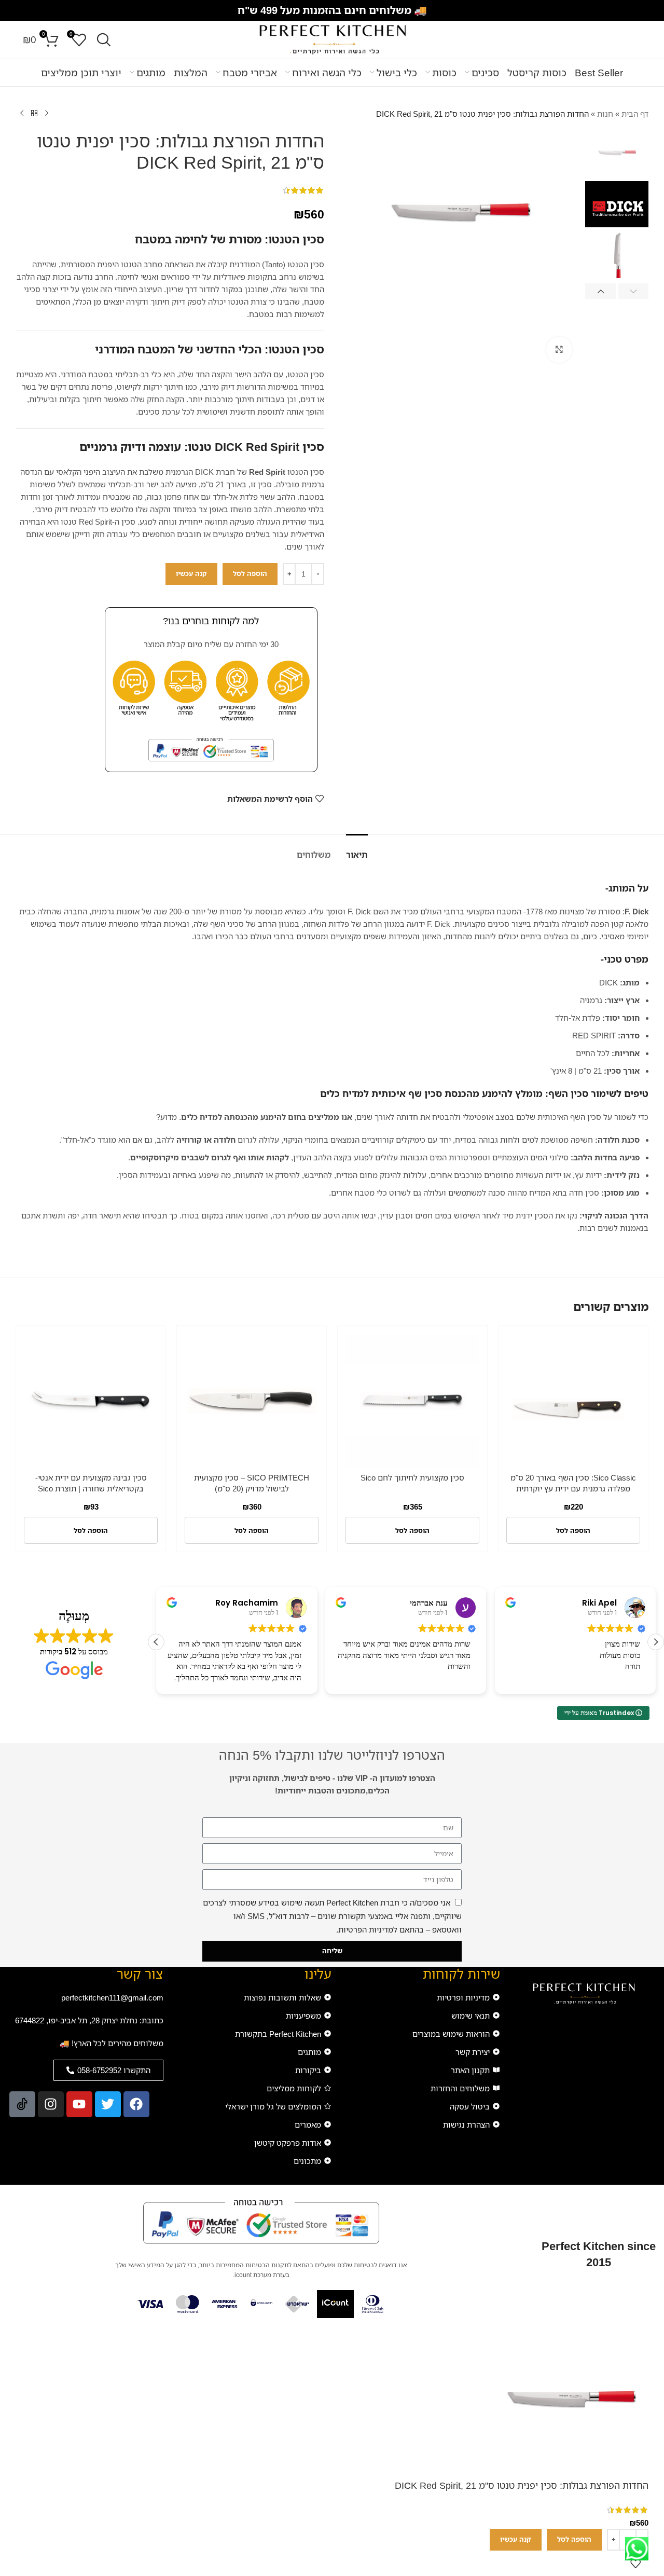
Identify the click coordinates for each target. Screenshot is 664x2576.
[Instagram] (51, 2104)
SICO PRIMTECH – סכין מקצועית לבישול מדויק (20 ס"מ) (252, 1483)
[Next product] (22, 114)
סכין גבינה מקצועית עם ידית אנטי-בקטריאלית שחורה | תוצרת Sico (91, 1483)
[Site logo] (332, 39)
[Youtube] (79, 2104)
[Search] (104, 40)
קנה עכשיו (191, 573)
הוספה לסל (250, 573)
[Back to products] (34, 114)
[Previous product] (47, 114)
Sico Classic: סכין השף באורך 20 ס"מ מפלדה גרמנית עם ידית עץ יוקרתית (573, 1483)
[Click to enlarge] (559, 350)
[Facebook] (136, 2104)
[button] (634, 291)
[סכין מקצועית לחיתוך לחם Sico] (412, 1401)
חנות (605, 114)
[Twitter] (108, 2104)
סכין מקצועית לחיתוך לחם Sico (412, 1477)
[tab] (357, 850)
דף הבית (635, 114)
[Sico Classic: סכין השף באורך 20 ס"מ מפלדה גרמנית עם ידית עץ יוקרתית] (573, 1401)
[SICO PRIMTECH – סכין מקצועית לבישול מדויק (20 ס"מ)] (252, 1401)
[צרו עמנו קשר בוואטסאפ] (637, 2549)
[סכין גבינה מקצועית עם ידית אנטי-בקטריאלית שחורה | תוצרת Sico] (91, 1401)
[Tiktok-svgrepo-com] (22, 2104)
